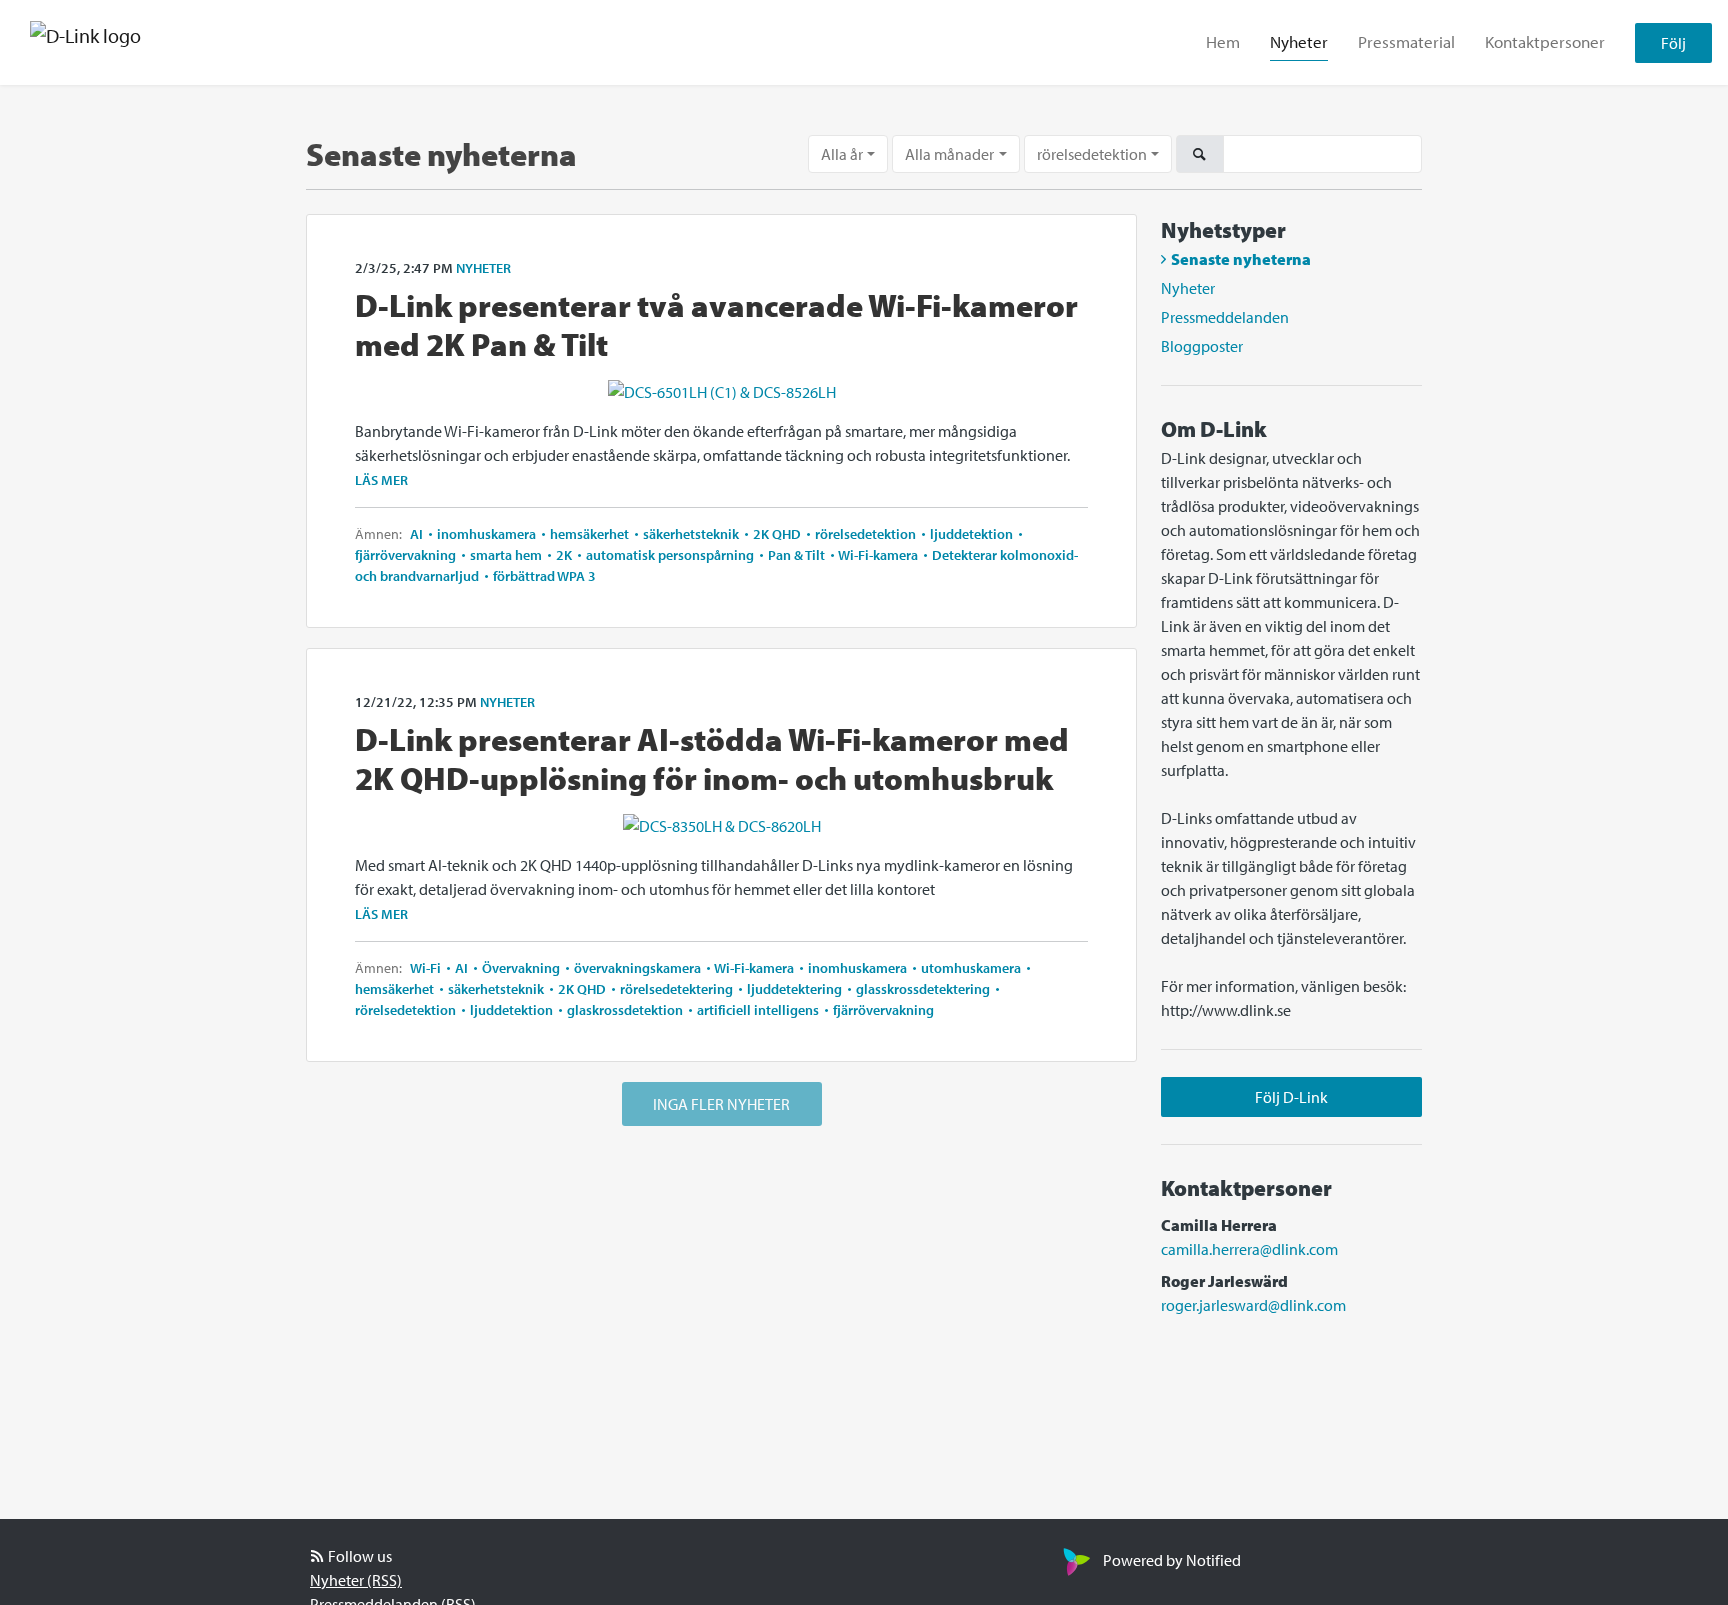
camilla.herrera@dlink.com (1249, 1249)
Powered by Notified (1172, 1560)
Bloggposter (1202, 346)
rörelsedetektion (1092, 154)
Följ (1673, 43)
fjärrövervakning (407, 555)
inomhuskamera (486, 534)
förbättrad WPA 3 (543, 576)
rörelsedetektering (676, 989)
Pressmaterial (1406, 41)
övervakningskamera (637, 968)
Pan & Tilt (796, 555)
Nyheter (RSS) (356, 1580)
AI (418, 534)
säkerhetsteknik (691, 534)
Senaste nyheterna (1241, 259)
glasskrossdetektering (923, 989)
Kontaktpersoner (1545, 41)
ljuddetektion (971, 534)
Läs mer (381, 480)
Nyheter (1299, 41)
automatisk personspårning (670, 555)
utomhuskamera (971, 968)
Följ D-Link (1291, 1097)
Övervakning (521, 968)
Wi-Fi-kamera (878, 555)
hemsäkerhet (589, 534)
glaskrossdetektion (625, 1010)
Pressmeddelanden (1225, 317)
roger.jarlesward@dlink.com (1253, 1305)
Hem (1223, 41)
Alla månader (949, 154)
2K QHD (777, 534)
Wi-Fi (427, 968)
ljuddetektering (794, 989)
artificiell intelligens (758, 1010)
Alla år (842, 154)
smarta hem (506, 555)
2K (564, 555)
